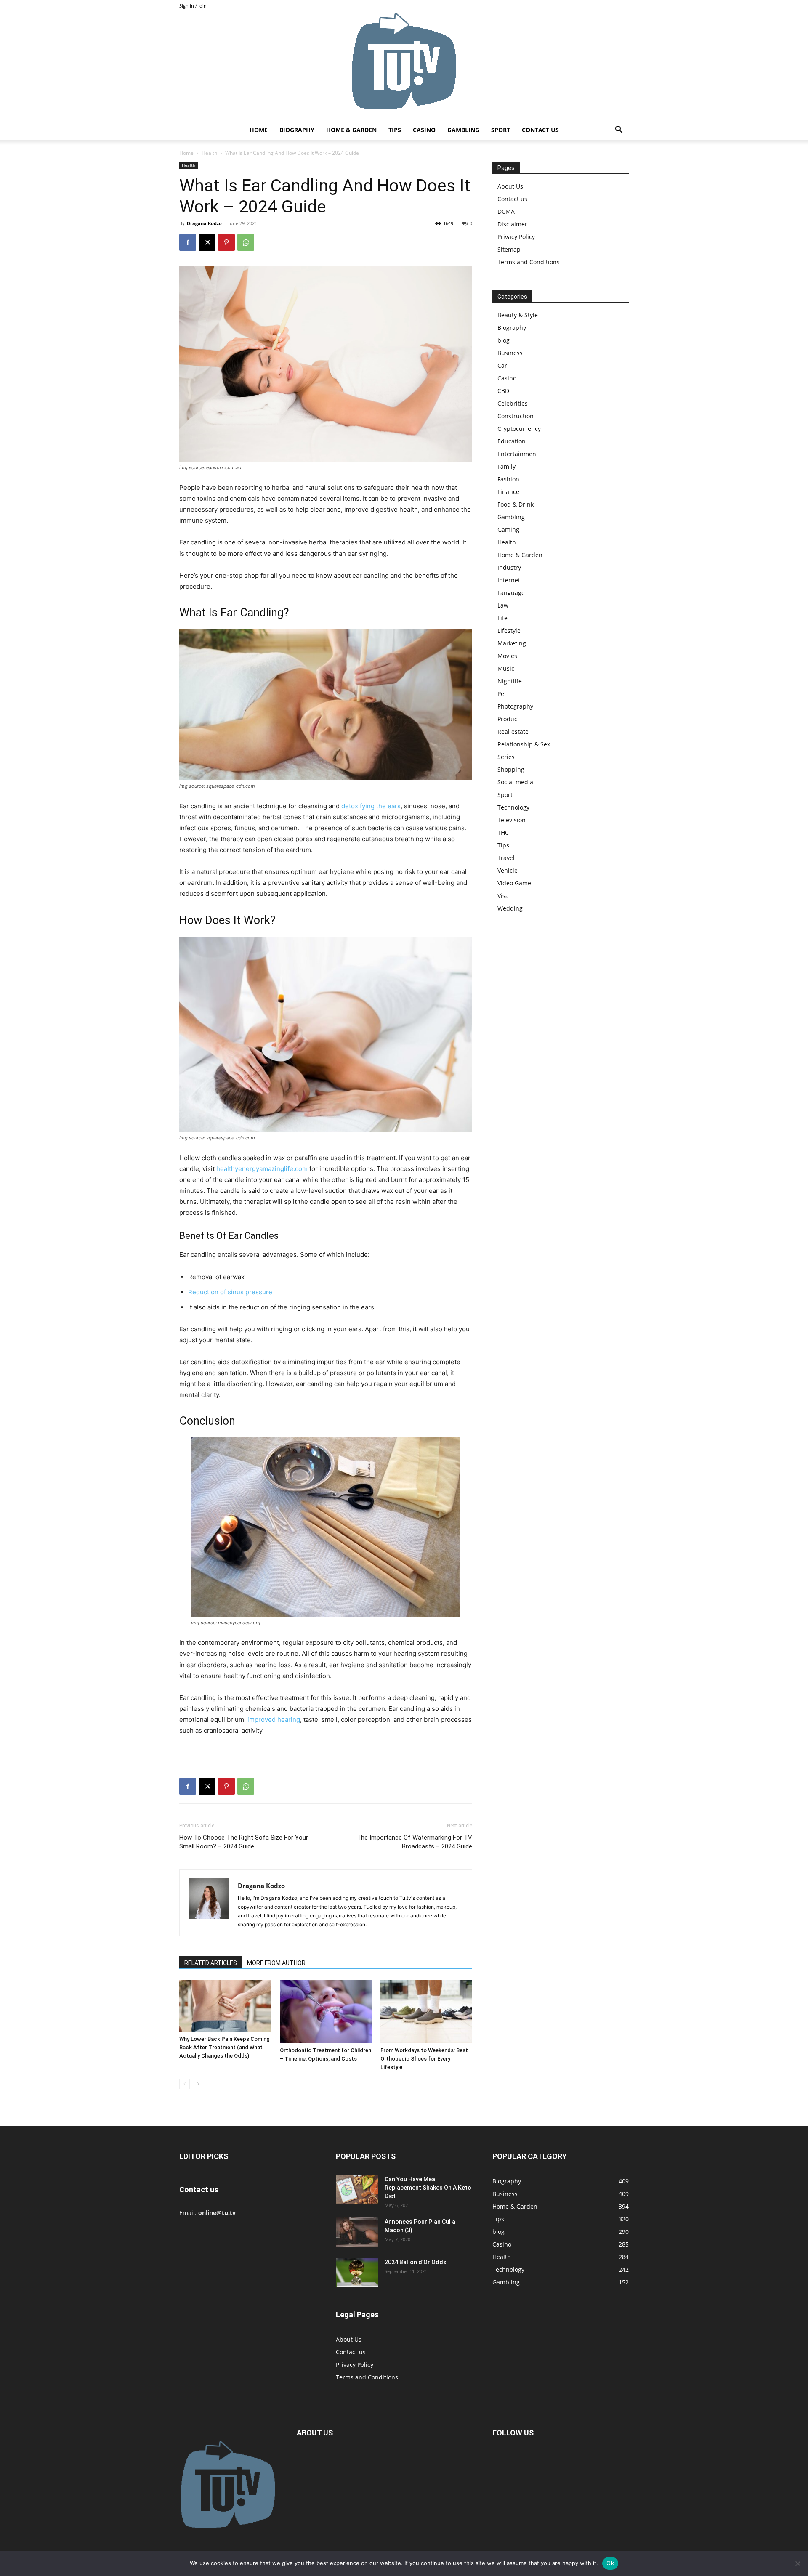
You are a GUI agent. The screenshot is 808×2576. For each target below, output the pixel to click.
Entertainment (518, 454)
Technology (513, 807)
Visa (503, 896)
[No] (797, 2563)
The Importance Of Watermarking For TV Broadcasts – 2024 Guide (415, 1842)
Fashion (508, 479)
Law (503, 605)
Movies (507, 656)
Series (506, 757)
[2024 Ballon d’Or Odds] (357, 2273)
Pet (502, 694)
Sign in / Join (193, 6)
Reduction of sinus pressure (230, 1292)
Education (512, 441)
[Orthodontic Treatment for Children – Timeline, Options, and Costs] (326, 2012)
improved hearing (274, 1720)
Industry (509, 567)
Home (259, 130)
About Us (510, 186)
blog (504, 340)
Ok (610, 2563)
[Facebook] (188, 242)
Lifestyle (509, 631)
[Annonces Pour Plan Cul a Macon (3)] (357, 2232)
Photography (515, 706)
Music (506, 668)
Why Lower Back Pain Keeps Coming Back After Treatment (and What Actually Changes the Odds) (225, 2047)
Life (502, 618)
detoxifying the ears (371, 806)
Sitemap (509, 249)
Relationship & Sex (524, 744)
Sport (501, 130)
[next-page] (198, 2084)
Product (508, 719)
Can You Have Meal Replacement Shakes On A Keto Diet (428, 2188)
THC (503, 833)
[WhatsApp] (246, 242)
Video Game (514, 883)
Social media (515, 782)
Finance (508, 492)
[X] (207, 242)
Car (502, 365)
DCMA (506, 211)
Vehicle (508, 870)
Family (506, 466)
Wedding (510, 908)
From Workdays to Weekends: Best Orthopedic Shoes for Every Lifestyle (424, 2059)
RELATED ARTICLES (211, 1963)
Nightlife (510, 681)
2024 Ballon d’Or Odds (416, 2262)
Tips (395, 130)
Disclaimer (512, 224)
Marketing (512, 643)
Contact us (540, 130)
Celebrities (513, 403)
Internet (509, 580)
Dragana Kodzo (204, 223)
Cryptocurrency (519, 429)
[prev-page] (185, 2084)
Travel (506, 858)
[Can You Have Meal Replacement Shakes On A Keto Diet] (357, 2190)
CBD (503, 391)
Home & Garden (351, 130)
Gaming (508, 530)
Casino (424, 130)
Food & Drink (516, 504)
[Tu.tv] (404, 66)
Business (510, 353)
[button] (619, 131)
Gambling (463, 130)
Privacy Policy (516, 237)
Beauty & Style (518, 315)
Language (511, 593)
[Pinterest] (226, 242)
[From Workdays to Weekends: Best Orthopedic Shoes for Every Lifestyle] (426, 2012)
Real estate (513, 732)
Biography (297, 130)
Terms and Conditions (529, 262)
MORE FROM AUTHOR (276, 1963)
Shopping (511, 769)
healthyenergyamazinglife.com (262, 1169)
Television (512, 820)
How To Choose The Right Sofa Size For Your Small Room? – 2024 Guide (244, 1842)
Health (209, 153)
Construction (516, 416)
